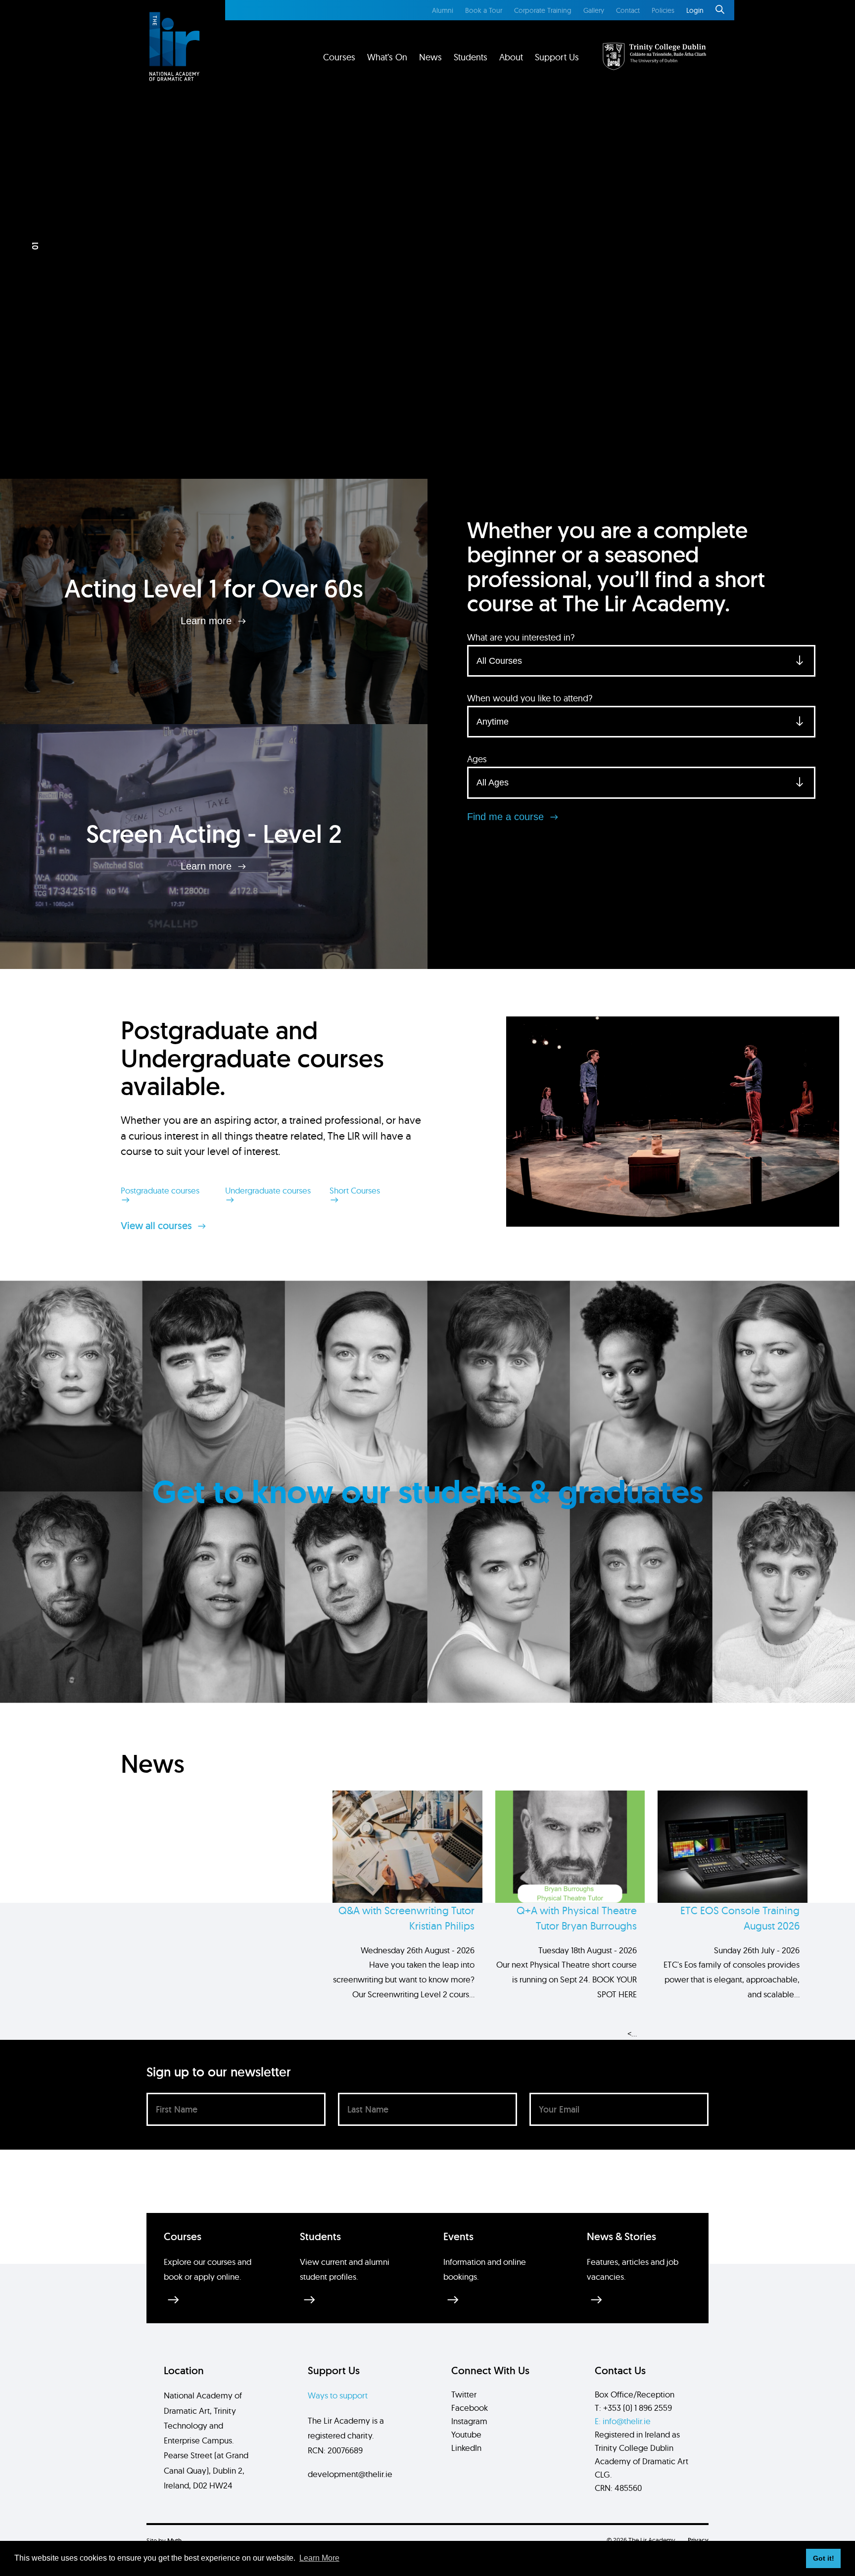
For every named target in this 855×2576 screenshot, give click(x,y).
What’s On (387, 57)
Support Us (557, 57)
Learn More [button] (319, 2558)
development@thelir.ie (350, 2474)
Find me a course (507, 817)
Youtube (466, 2434)
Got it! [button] (824, 2558)
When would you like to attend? (530, 698)
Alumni (443, 10)
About (511, 57)
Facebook (470, 2408)
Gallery (594, 10)
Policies (663, 10)
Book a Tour (484, 10)
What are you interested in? (521, 637)
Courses (339, 57)
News (430, 57)
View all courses (158, 1226)
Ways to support (338, 2395)
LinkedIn (466, 2448)
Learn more (208, 621)
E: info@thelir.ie (623, 2421)
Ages (477, 759)
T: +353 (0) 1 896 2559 (633, 2408)
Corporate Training (543, 10)
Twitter (464, 2394)
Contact (628, 10)
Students (471, 57)
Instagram (469, 2421)
